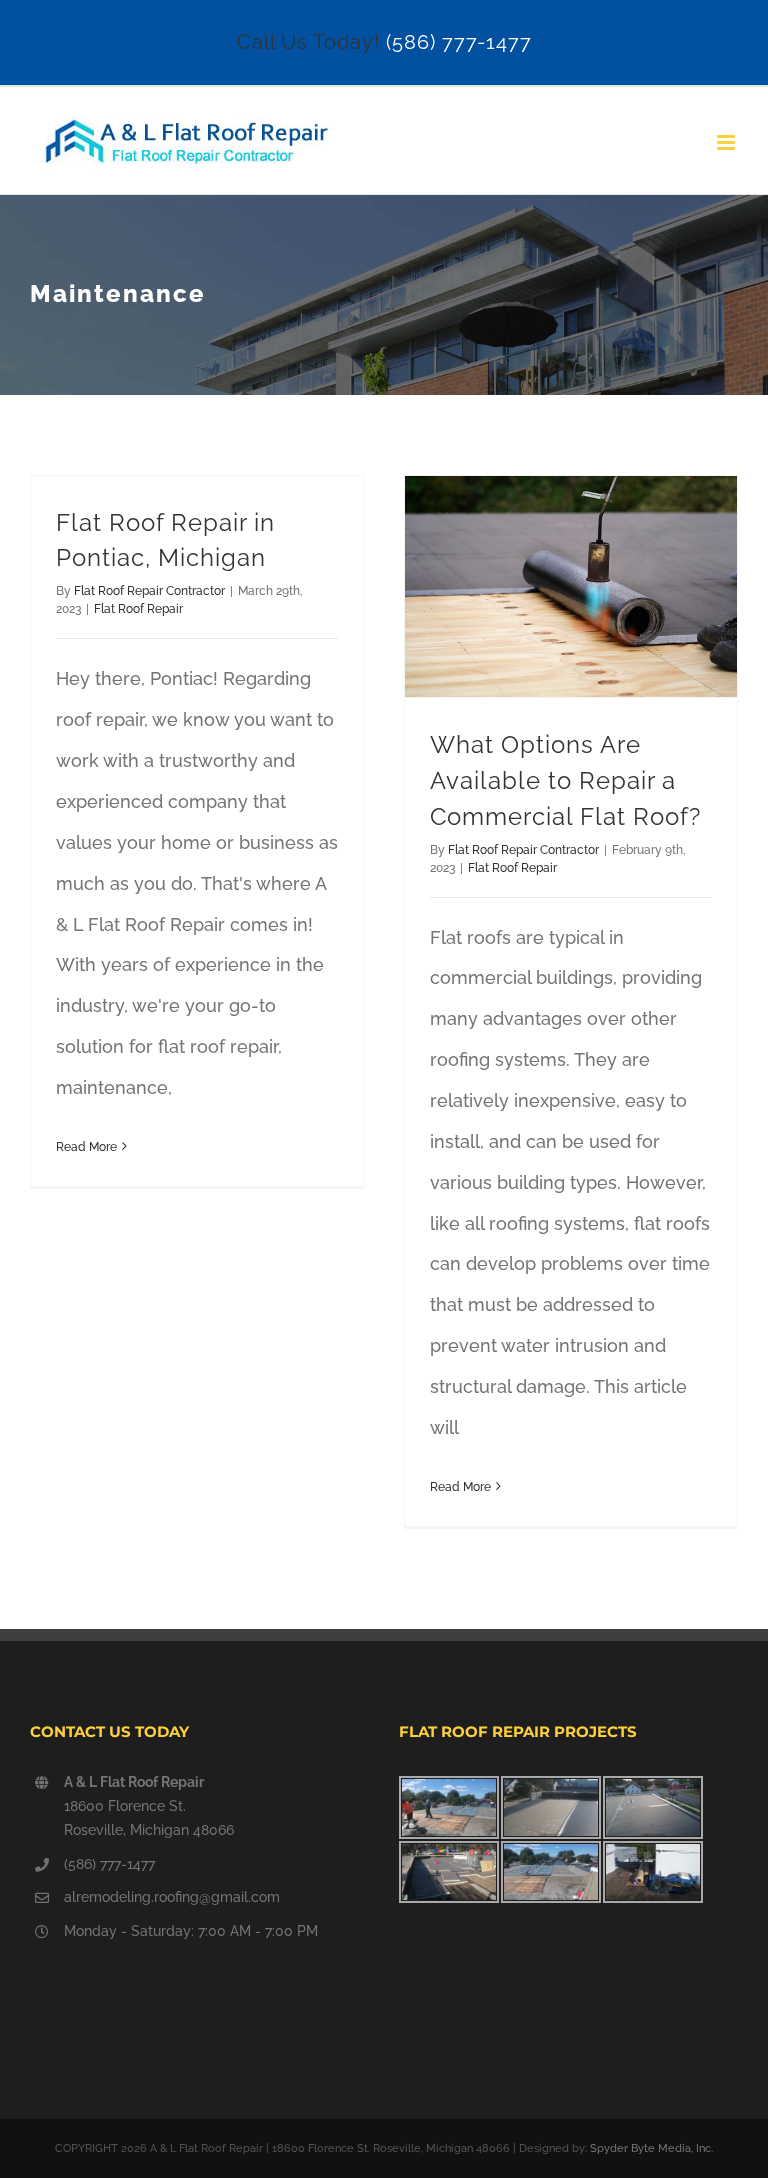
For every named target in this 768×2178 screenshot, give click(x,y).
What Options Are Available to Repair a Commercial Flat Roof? (565, 781)
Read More (86, 1147)
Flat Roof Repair (138, 609)
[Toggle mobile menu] (727, 142)
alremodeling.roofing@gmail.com (172, 1897)
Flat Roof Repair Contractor (149, 591)
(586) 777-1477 (459, 42)
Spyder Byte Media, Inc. (651, 2148)
